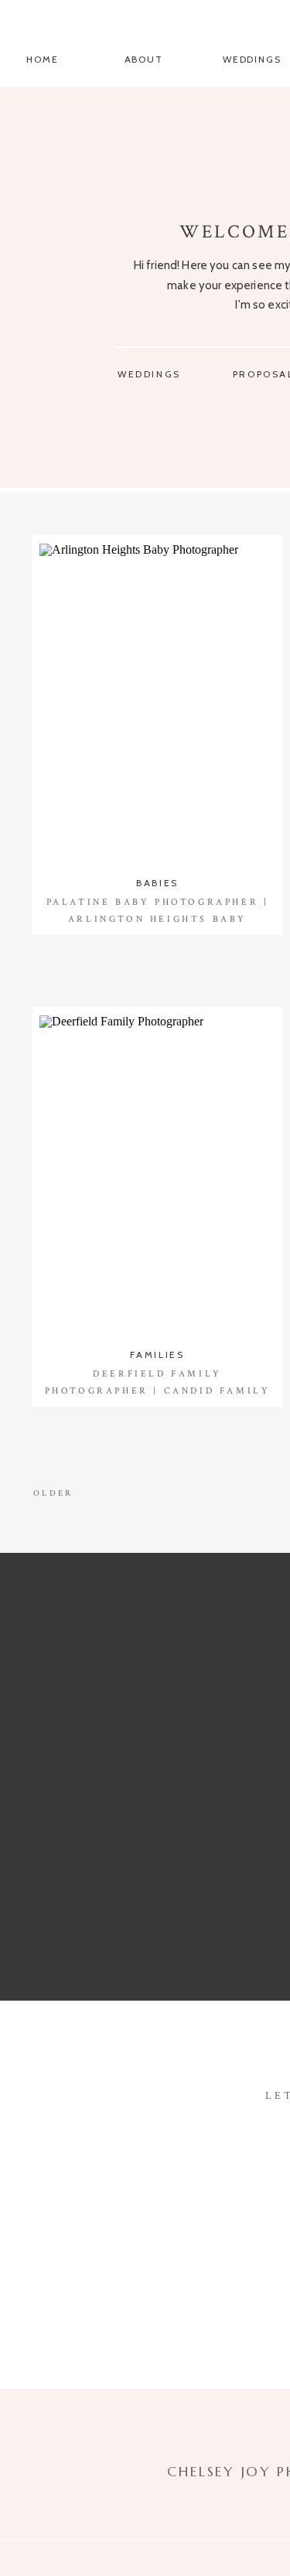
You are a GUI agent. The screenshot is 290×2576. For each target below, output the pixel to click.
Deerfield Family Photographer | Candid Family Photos (158, 1390)
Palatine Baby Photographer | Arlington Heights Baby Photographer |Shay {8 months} (157, 919)
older (53, 1493)
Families (157, 1355)
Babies (157, 883)
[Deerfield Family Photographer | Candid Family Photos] (157, 1176)
